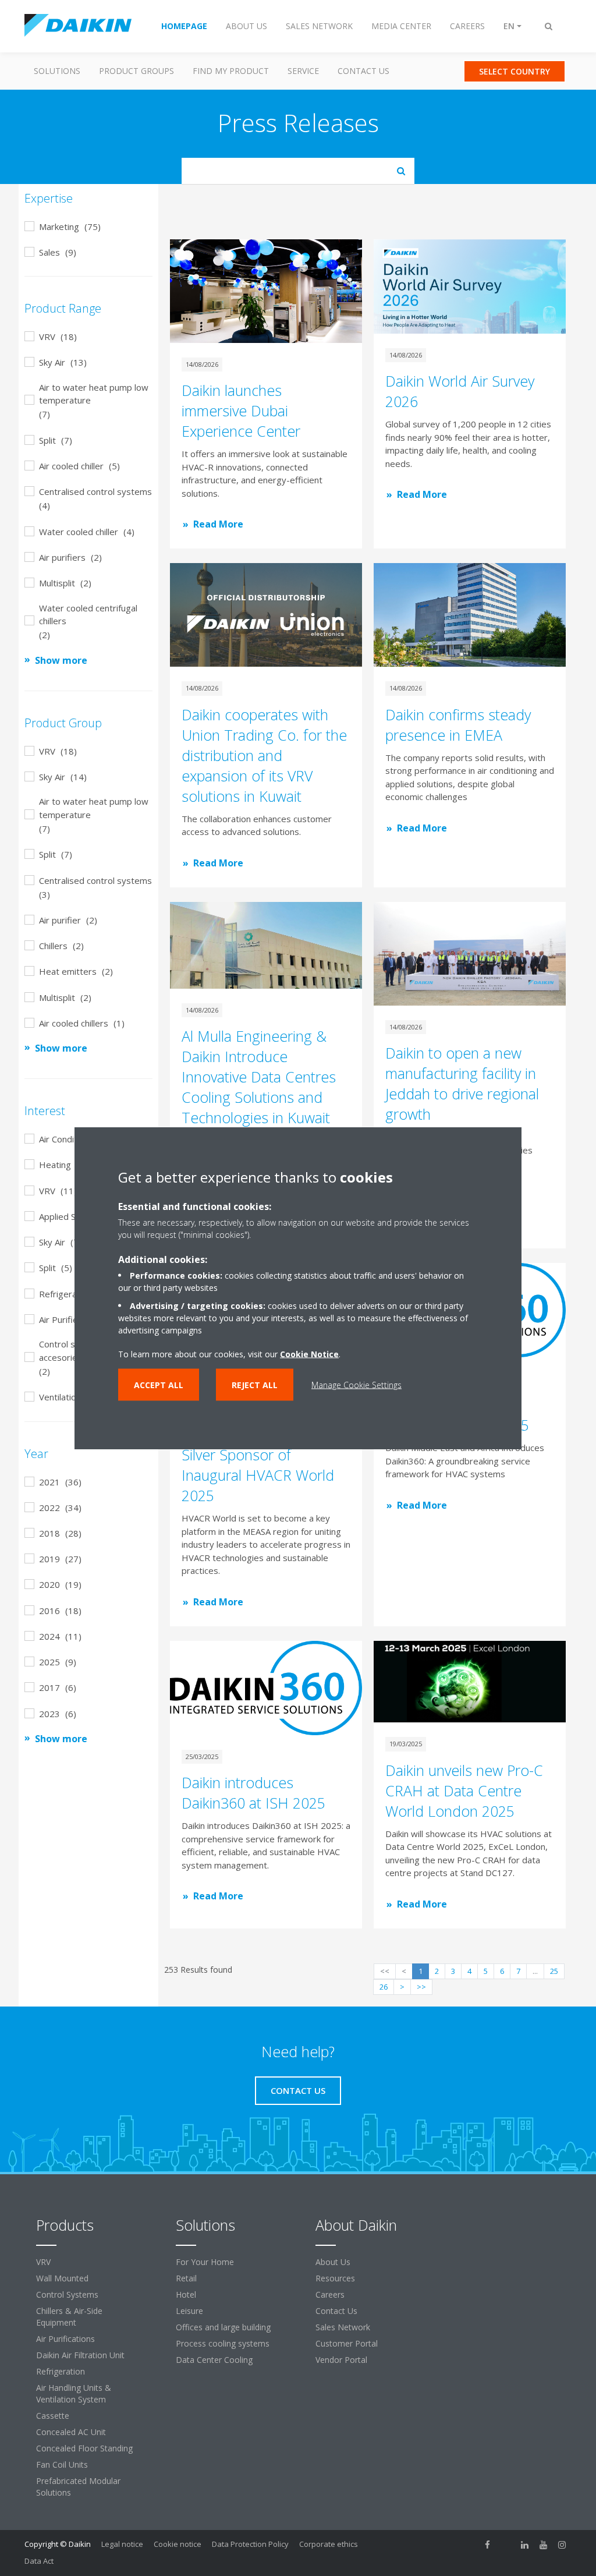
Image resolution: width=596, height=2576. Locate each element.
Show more (61, 660)
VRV (43, 2262)
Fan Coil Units (62, 2464)
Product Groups (136, 71)
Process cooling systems (223, 2343)
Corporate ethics (329, 2544)
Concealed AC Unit (71, 2432)
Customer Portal (347, 2343)
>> (421, 1987)
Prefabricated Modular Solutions (78, 2487)
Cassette (53, 2416)
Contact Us (363, 71)
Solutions (57, 71)
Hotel (186, 2294)
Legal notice (122, 2544)
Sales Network (343, 2327)
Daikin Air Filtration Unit (80, 2355)
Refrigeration (61, 2371)
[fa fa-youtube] (544, 2545)
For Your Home (205, 2262)
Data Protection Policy (250, 2544)
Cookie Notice (309, 1354)
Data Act (39, 2561)
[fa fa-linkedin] (525, 2545)
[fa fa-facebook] (488, 2545)
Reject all (255, 1385)
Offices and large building (223, 2327)
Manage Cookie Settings (356, 1385)
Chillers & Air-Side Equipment (69, 2317)
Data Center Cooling (214, 2360)
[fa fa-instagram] (562, 2545)
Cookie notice (178, 2544)
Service (303, 71)
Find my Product (231, 71)
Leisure (189, 2311)
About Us (333, 2262)
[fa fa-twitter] (506, 2545)
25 (554, 1971)
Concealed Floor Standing (84, 2448)
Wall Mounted (62, 2278)
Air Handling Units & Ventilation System (74, 2393)
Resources (335, 2278)
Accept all (159, 1385)
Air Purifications (65, 2339)
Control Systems (67, 2294)
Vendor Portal (341, 2360)
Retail (186, 2278)
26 (384, 1987)
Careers (330, 2294)
